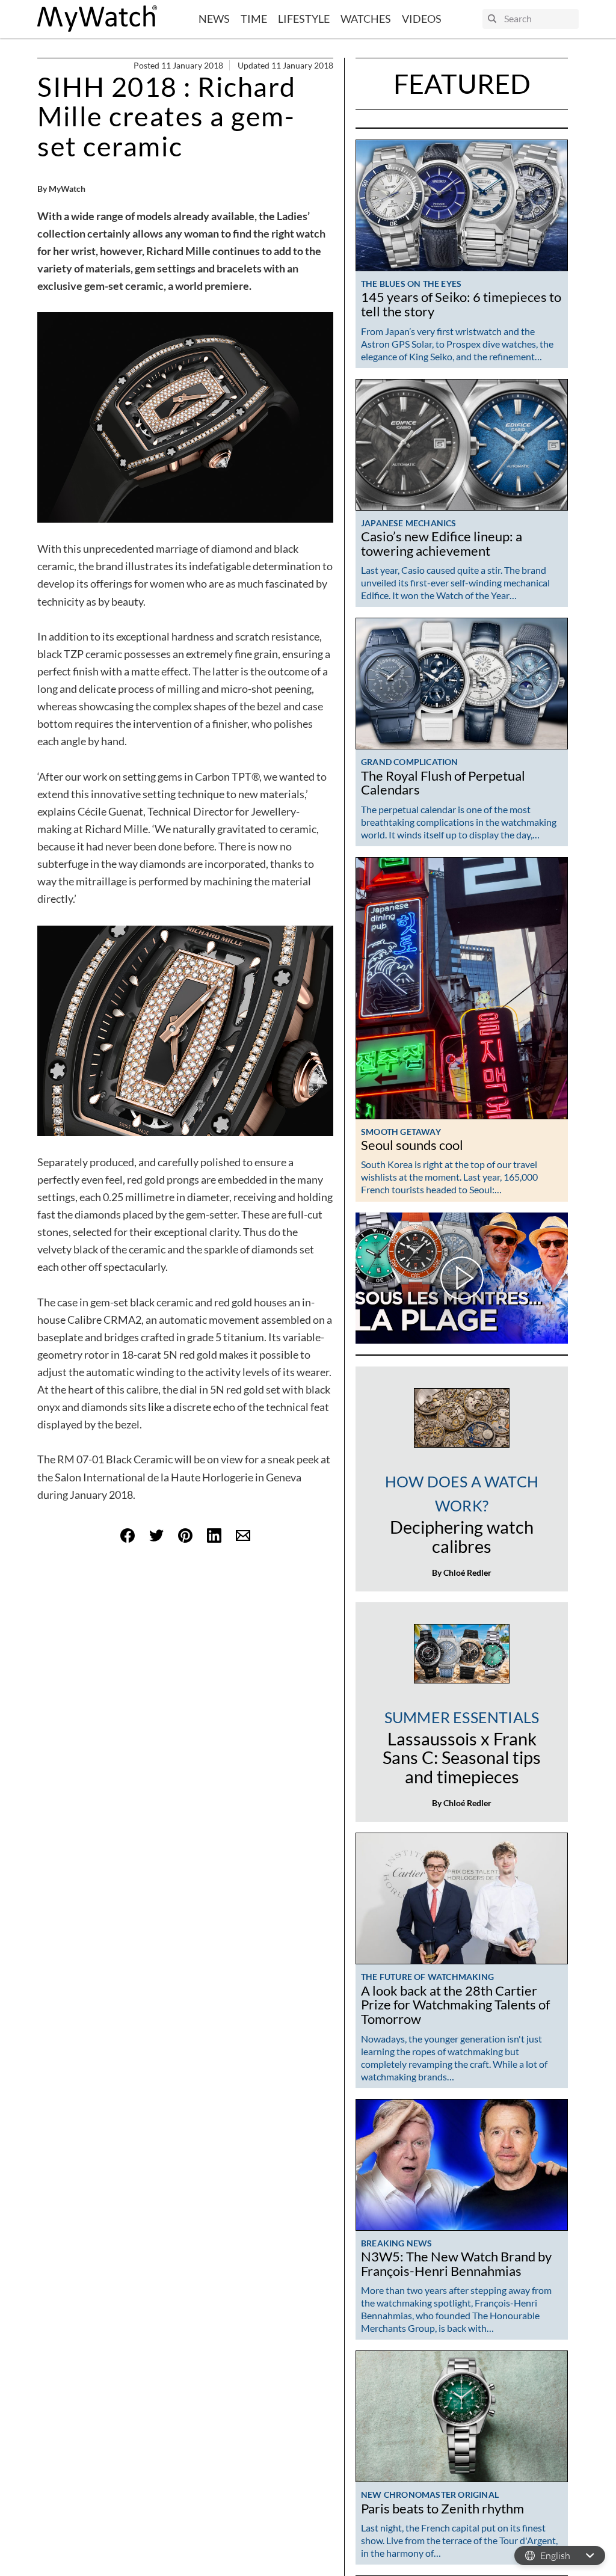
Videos (422, 19)
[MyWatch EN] (97, 19)
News (214, 19)
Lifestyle (304, 19)
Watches (366, 19)
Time (254, 19)
